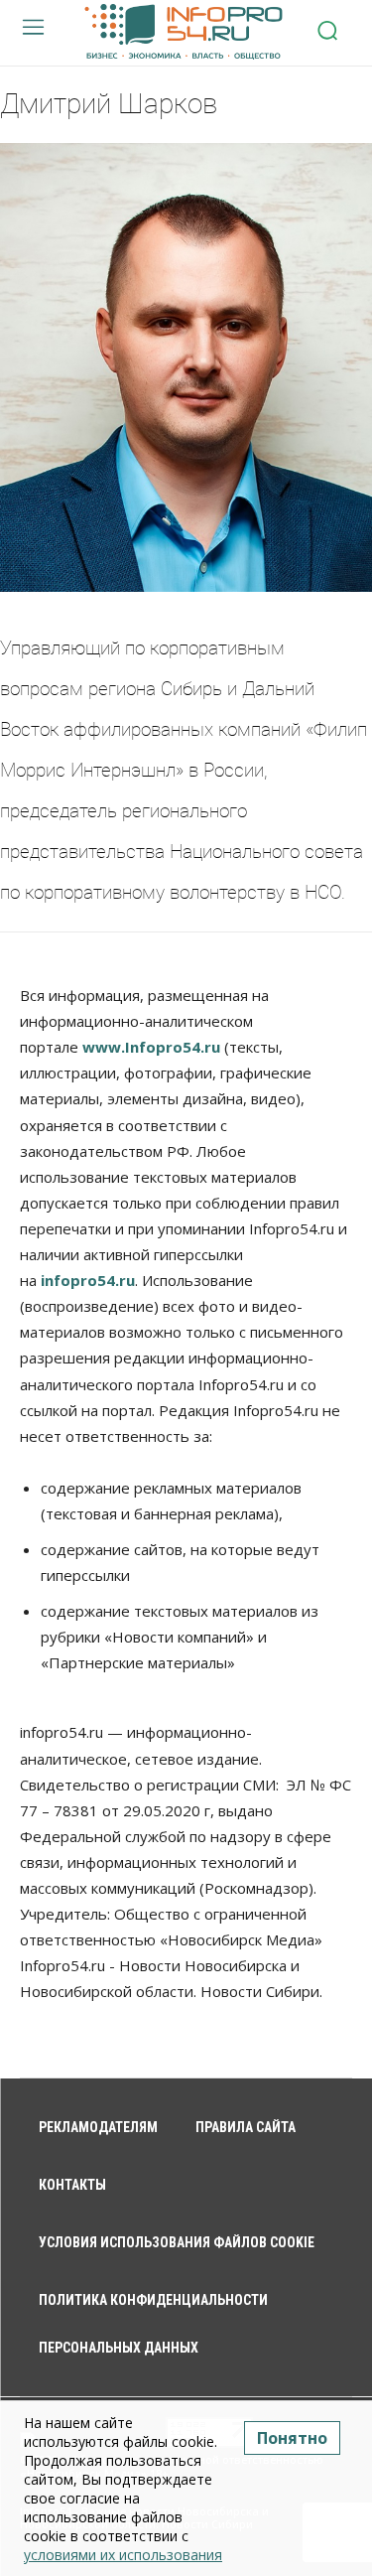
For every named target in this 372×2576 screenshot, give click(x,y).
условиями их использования (123, 2555)
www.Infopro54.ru (151, 1047)
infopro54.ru (88, 1280)
